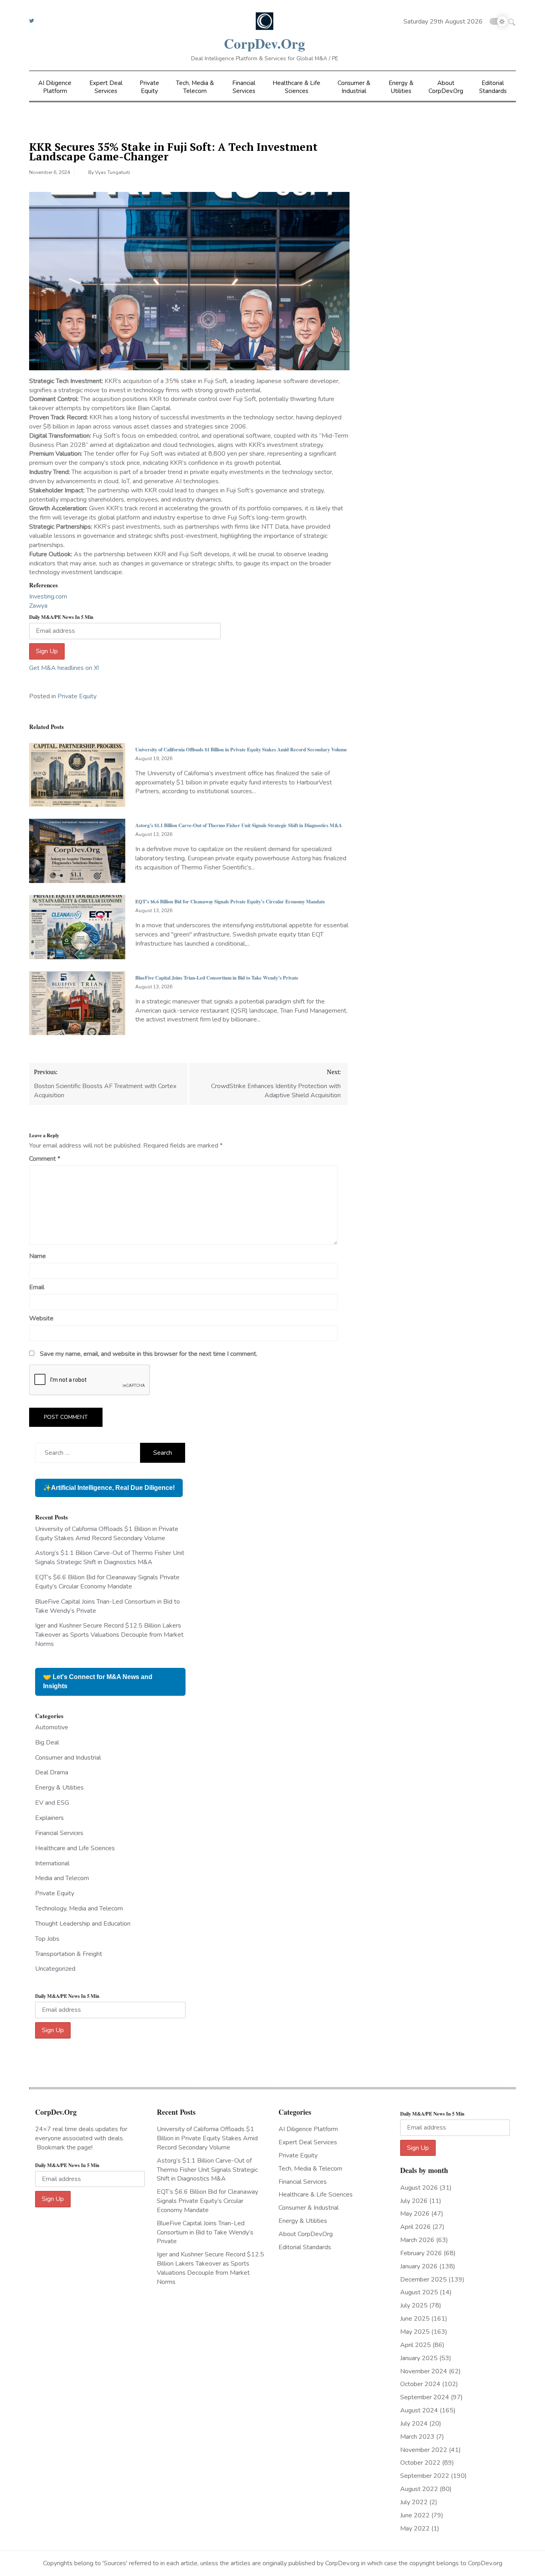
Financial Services (244, 87)
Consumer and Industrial (68, 1758)
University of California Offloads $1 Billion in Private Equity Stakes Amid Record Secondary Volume (241, 749)
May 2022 (415, 2529)
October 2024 (420, 2384)
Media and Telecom (62, 1878)
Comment (45, 1159)
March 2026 (417, 2240)
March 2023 (417, 2437)
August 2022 (419, 2489)
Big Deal (47, 1742)
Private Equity (149, 87)
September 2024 (425, 2397)
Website (41, 1318)
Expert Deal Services (106, 87)
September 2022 (425, 2476)
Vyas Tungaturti (113, 172)
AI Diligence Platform (55, 87)
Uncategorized (55, 1969)
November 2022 (424, 2450)
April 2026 (416, 2227)
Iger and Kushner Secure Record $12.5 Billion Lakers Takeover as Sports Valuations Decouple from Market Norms (109, 1635)
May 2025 (415, 2332)
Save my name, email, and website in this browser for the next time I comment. (149, 1354)
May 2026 (415, 2214)
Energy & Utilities (401, 87)
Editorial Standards (493, 87)
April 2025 (416, 2345)
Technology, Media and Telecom (79, 1908)
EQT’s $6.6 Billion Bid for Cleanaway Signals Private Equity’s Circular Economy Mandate (230, 901)
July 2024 (414, 2424)
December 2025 (424, 2280)
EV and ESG (52, 1803)
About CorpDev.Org (446, 87)
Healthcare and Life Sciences (75, 1848)
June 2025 (415, 2319)
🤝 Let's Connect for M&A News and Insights (98, 1681)
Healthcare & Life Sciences (296, 87)
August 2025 (419, 2292)
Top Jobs (47, 1939)
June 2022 (415, 2515)
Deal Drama (52, 1772)
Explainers (49, 1818)
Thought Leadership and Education (83, 1924)
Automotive (52, 1727)
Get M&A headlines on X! (64, 668)
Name (38, 1256)
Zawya (38, 606)
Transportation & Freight (69, 1954)
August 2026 (419, 2188)
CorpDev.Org (265, 43)
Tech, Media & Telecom (195, 87)
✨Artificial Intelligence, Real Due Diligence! (109, 1488)
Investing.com (48, 597)
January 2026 (419, 2266)
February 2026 (421, 2253)
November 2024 (424, 2371)
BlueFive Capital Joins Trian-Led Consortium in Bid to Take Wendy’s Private (217, 978)
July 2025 (414, 2305)
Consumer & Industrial (354, 87)
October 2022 (420, 2463)
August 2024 (419, 2410)
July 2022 (414, 2502)
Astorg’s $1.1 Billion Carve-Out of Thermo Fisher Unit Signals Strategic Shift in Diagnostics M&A (239, 825)
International (52, 1863)
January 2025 (419, 2358)
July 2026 (414, 2201)
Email (37, 1287)
